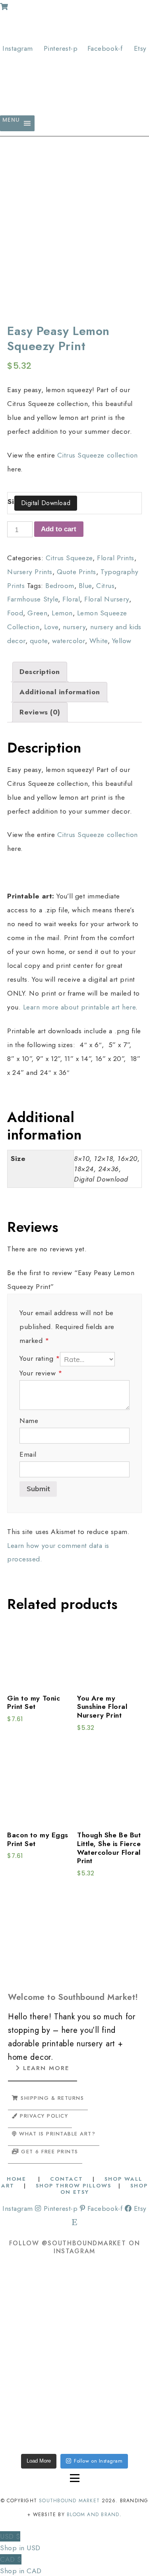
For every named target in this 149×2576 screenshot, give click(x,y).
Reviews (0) (40, 712)
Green (37, 613)
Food (15, 613)
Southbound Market (69, 2501)
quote (39, 641)
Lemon (62, 613)
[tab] (40, 672)
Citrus (105, 586)
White (99, 641)
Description (40, 672)
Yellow (122, 641)
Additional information (60, 692)
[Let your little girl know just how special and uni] (37, 2417)
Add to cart (59, 529)
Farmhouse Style (33, 599)
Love (51, 627)
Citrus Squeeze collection (98, 455)
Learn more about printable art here (79, 1007)
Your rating (40, 1358)
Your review (41, 1373)
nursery (74, 627)
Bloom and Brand (93, 2515)
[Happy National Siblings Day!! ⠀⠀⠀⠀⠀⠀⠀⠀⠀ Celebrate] (37, 2295)
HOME (18, 2179)
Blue (85, 586)
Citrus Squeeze (69, 558)
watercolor (69, 641)
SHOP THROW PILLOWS (74, 2186)
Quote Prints (76, 572)
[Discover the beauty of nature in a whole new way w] (37, 2356)
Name (29, 1421)
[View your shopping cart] (4, 7)
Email (28, 1454)
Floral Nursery (106, 599)
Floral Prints (116, 558)
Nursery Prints (30, 572)
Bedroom (60, 586)
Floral (71, 599)
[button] (11, 123)
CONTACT (67, 2179)
